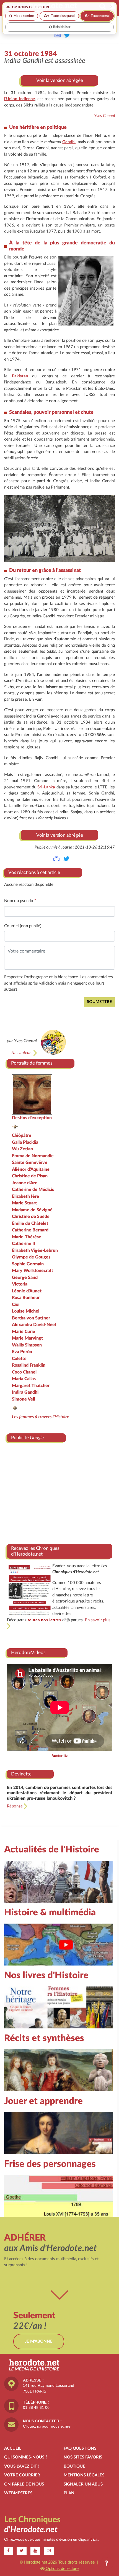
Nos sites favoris (83, 2457)
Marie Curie (24, 1332)
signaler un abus (83, 2484)
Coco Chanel (24, 1372)
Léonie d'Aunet (27, 1291)
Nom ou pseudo (20, 901)
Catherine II (24, 1244)
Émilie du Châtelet (30, 1223)
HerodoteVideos (28, 1653)
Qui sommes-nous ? (26, 2457)
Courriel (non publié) (23, 926)
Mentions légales (84, 2475)
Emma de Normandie (33, 1156)
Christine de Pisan (30, 1176)
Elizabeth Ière (25, 1196)
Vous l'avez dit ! (22, 2466)
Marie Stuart (24, 1203)
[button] (107, 2564)
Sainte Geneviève (30, 1162)
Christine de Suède (31, 1217)
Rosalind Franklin (29, 1365)
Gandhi (69, 142)
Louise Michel (26, 1311)
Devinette (21, 1774)
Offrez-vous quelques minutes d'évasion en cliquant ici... (52, 2540)
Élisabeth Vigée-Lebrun (35, 1250)
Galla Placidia (25, 1142)
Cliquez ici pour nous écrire (47, 2426)
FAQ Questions (80, 2448)
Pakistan (20, 376)
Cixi (16, 1305)
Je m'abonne (39, 2341)
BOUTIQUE (74, 2466)
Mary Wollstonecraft (33, 1271)
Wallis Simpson (27, 1345)
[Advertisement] (60, 1491)
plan (69, 2493)
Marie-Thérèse (27, 1237)
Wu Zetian (22, 1149)
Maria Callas (24, 1379)
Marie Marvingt (27, 1338)
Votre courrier (22, 2475)
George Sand (25, 1278)
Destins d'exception (32, 1118)
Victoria (20, 1284)
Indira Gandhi (25, 1392)
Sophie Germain (28, 1264)
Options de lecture (62, 2568)
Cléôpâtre (22, 1135)
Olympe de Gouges (31, 1257)
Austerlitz (60, 1756)
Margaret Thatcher (31, 1386)
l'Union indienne (20, 99)
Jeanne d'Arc (24, 1183)
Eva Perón (22, 1352)
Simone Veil (24, 1399)
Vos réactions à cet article (34, 872)
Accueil (13, 2448)
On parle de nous (24, 2484)
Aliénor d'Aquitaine (31, 1169)
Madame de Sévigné (32, 1210)
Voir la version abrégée (60, 80)
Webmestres (18, 2493)
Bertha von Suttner (31, 1318)
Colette (19, 1359)
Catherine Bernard (30, 1230)
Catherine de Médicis (33, 1190)
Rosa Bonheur (26, 1298)
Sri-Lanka (46, 787)
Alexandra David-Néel (34, 1325)
